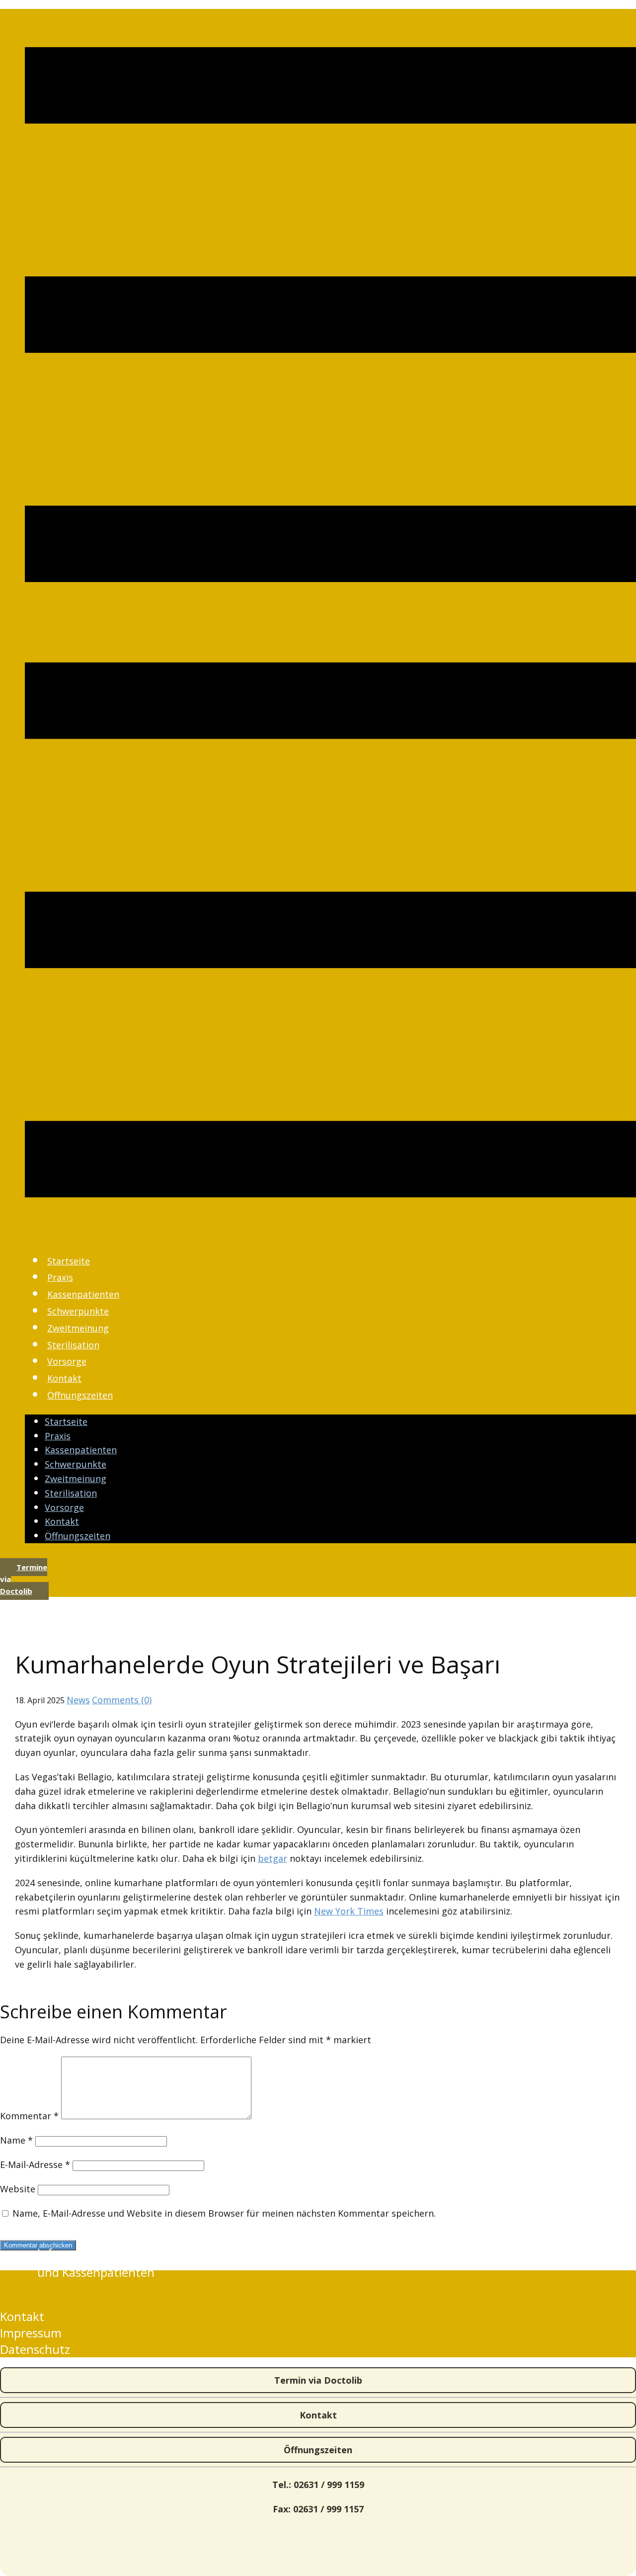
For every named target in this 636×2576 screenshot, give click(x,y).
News (78, 1700)
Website (18, 2189)
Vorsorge (67, 1361)
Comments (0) (122, 1700)
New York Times (349, 1911)
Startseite (69, 1261)
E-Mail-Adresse (35, 2164)
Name (16, 2140)
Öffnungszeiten (80, 1395)
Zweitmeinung (78, 1328)
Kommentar (29, 2116)
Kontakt (64, 1378)
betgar (273, 1858)
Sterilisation (73, 1345)
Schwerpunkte (78, 1311)
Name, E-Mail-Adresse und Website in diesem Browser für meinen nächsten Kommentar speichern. (224, 2213)
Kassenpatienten (83, 1294)
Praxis (60, 1277)
